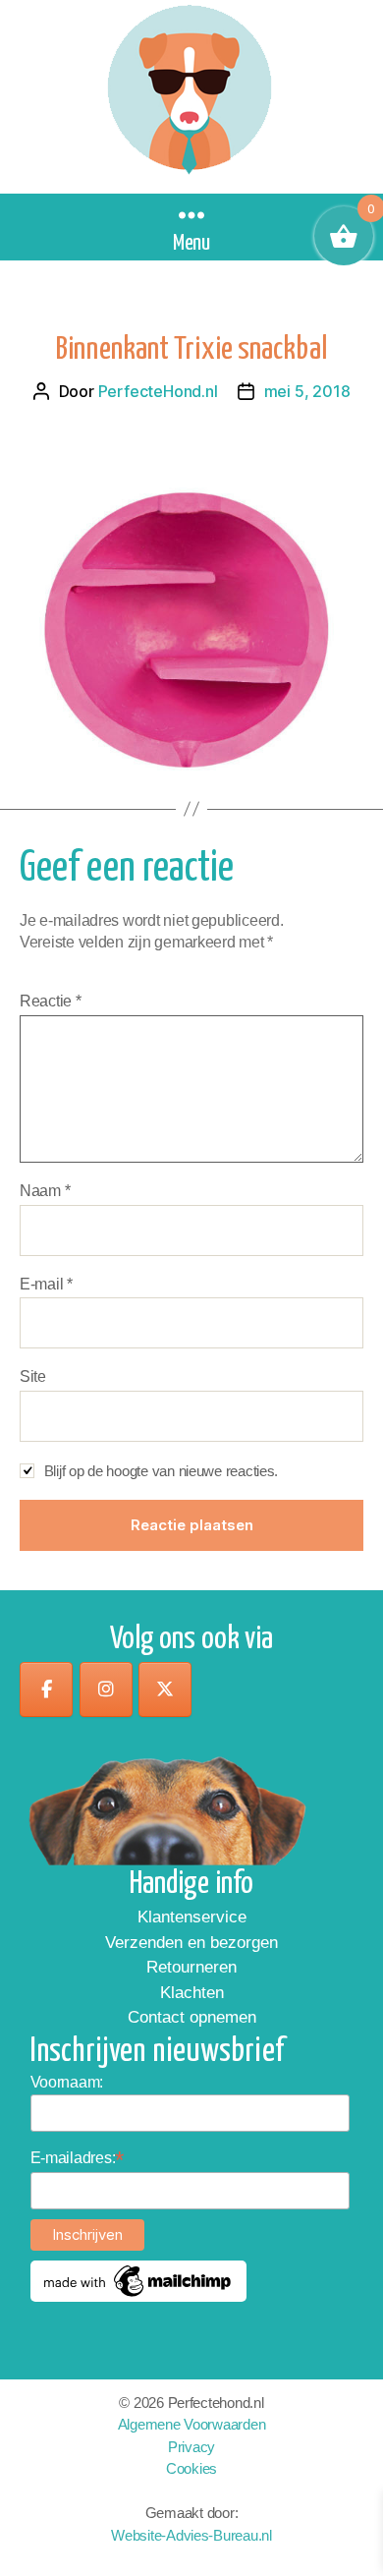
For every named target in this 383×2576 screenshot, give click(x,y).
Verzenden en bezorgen (191, 1943)
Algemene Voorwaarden (192, 2424)
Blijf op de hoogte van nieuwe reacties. (161, 1471)
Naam (45, 1191)
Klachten (192, 1993)
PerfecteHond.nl (158, 391)
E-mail (46, 1284)
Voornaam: (67, 2082)
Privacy (191, 2447)
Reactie (51, 1001)
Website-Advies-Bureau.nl (191, 2535)
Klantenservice (192, 1917)
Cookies (191, 2468)
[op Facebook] (46, 1689)
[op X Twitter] (165, 1689)
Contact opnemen (192, 2017)
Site (33, 1376)
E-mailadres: (78, 2158)
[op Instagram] (106, 1689)
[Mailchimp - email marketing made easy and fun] (138, 2281)
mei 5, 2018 (307, 391)
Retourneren (191, 1967)
